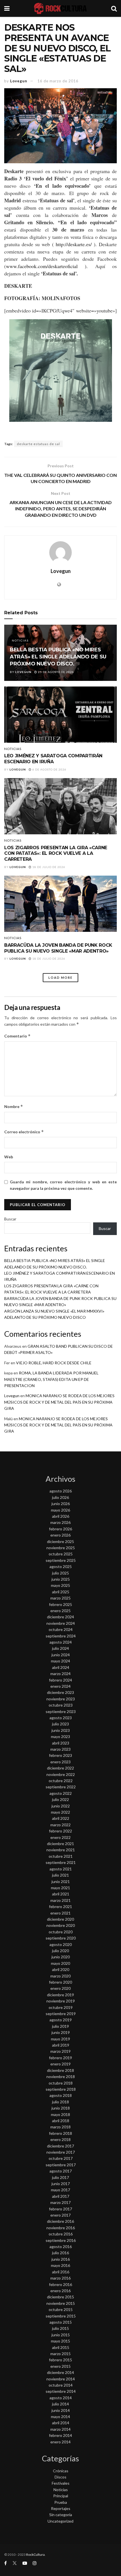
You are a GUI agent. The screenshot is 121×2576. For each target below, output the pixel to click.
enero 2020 (60, 1988)
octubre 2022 (61, 1781)
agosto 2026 (61, 1491)
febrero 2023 (60, 1755)
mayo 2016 (60, 2265)
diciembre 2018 (60, 2070)
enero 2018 (60, 2139)
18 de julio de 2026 (48, 867)
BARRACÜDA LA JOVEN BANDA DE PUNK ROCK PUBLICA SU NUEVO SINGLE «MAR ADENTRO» (58, 948)
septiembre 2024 (61, 1636)
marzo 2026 (60, 1522)
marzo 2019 (60, 2051)
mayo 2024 (60, 1661)
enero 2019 (60, 2064)
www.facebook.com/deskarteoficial (42, 266)
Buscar (10, 1219)
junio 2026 (61, 1504)
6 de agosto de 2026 (49, 769)
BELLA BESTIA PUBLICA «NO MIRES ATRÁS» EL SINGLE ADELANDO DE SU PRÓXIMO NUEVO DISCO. (58, 657)
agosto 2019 (61, 2020)
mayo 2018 (60, 2114)
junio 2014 (61, 2410)
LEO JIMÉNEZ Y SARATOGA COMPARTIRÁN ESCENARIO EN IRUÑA (53, 759)
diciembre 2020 (60, 1919)
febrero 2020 (60, 1982)
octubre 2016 (61, 2234)
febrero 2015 (60, 2360)
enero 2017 (60, 2215)
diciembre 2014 (60, 2372)
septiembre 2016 (61, 2240)
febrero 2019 (60, 2058)
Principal (61, 2496)
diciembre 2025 (60, 1541)
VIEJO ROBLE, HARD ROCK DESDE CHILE (54, 1363)
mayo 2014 (60, 2417)
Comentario (17, 1036)
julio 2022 (60, 1799)
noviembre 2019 (61, 2001)
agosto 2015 (61, 2322)
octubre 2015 (61, 2309)
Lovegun (19, 81)
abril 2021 (61, 1894)
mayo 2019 (60, 2039)
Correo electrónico (24, 1132)
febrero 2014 (60, 2435)
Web (9, 1157)
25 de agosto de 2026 (56, 672)
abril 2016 (61, 2272)
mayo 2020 (60, 1963)
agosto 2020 (61, 1944)
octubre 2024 (61, 1629)
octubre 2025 (61, 1554)
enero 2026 (60, 1535)
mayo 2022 (60, 1812)
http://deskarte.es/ (74, 244)
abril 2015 (61, 2347)
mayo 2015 (60, 2341)
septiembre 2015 (61, 2316)
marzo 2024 (60, 1674)
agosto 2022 (61, 1793)
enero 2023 (60, 1762)
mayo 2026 (60, 1510)
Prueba (61, 2502)
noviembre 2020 (61, 1925)
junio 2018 (61, 2108)
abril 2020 (61, 1969)
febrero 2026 (60, 1529)
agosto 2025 (61, 1566)
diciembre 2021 (60, 1844)
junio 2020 (61, 1957)
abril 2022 (61, 1818)
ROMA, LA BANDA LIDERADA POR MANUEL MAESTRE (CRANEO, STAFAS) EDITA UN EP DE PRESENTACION (51, 1379)
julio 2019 (60, 2026)
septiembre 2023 (61, 1711)
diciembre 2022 (60, 1768)
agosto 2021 (61, 1869)
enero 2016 (60, 2291)
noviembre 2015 (61, 2303)
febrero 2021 (60, 1906)
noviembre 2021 (61, 1850)
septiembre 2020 (61, 1938)
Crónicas (61, 2471)
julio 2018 (60, 2102)
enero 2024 (60, 1686)
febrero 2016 (60, 2284)
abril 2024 (61, 1667)
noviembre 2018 (61, 2077)
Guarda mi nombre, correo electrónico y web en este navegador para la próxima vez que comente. (63, 1185)
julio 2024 (60, 1648)
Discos (60, 2477)
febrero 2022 (60, 1831)
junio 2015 (61, 2335)
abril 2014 (61, 2423)
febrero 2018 (60, 2133)
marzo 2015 (60, 2354)
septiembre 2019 (61, 2014)
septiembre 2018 (61, 2089)
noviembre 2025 (61, 1548)
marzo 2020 (60, 1976)
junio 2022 (61, 1806)
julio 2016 (60, 2253)
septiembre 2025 (61, 1560)
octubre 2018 (61, 2083)
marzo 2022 (60, 1825)
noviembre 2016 (61, 2228)
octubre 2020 (61, 1932)
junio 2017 (61, 2184)
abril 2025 (61, 1592)
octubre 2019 (61, 2007)
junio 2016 (61, 2259)
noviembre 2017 (61, 2152)
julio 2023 (60, 1724)
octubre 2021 (61, 1856)
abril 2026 (61, 1516)
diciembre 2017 (60, 2146)
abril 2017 (61, 2196)
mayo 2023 (60, 1736)
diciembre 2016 (60, 2221)
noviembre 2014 (61, 2379)
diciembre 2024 (60, 1617)
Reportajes (61, 2508)
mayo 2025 (60, 1585)
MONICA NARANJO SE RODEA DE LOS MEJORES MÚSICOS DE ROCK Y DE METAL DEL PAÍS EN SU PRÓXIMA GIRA (59, 1402)
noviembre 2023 (61, 1699)
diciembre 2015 (60, 2297)
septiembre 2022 (61, 1787)
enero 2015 (60, 2366)
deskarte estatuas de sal (38, 444)
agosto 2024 (61, 1642)
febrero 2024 (60, 1680)
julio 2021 (60, 1875)
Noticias (20, 640)
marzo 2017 (60, 2202)
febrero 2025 (60, 1604)
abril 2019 (61, 2045)
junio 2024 (61, 1655)
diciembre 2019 (60, 1995)
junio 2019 (61, 2032)
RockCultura (35, 2555)
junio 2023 (61, 1730)
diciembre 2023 (60, 1692)
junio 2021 (61, 1881)
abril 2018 (61, 2121)
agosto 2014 (61, 2398)
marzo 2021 (60, 1900)
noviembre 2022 (61, 1774)
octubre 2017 (61, 2158)
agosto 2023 (61, 1718)
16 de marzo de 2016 (58, 81)
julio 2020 (60, 1951)
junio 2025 (61, 1579)
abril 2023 (61, 1743)
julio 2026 (60, 1497)
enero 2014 (60, 2442)
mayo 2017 (60, 2190)
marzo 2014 (60, 2429)
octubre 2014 (61, 2385)
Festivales (61, 2483)
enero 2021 (60, 1913)
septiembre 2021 (61, 1862)
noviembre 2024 (61, 1623)
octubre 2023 (61, 1705)
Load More (60, 977)
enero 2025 (60, 1611)
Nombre (14, 1106)
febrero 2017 (60, 2209)
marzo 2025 (60, 1598)
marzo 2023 (60, 1749)
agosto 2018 (61, 2095)
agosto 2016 (61, 2247)
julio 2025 (60, 1573)
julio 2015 (60, 2328)
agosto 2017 (61, 2171)
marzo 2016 (60, 2278)
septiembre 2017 (61, 2165)
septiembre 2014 (61, 2391)
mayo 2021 (60, 1888)
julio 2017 (60, 2177)
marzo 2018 (60, 2127)
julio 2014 (60, 2404)
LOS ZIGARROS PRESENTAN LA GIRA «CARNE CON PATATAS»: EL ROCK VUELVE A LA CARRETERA (56, 854)
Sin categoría (61, 2515)
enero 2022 (60, 1837)
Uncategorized (60, 2521)
